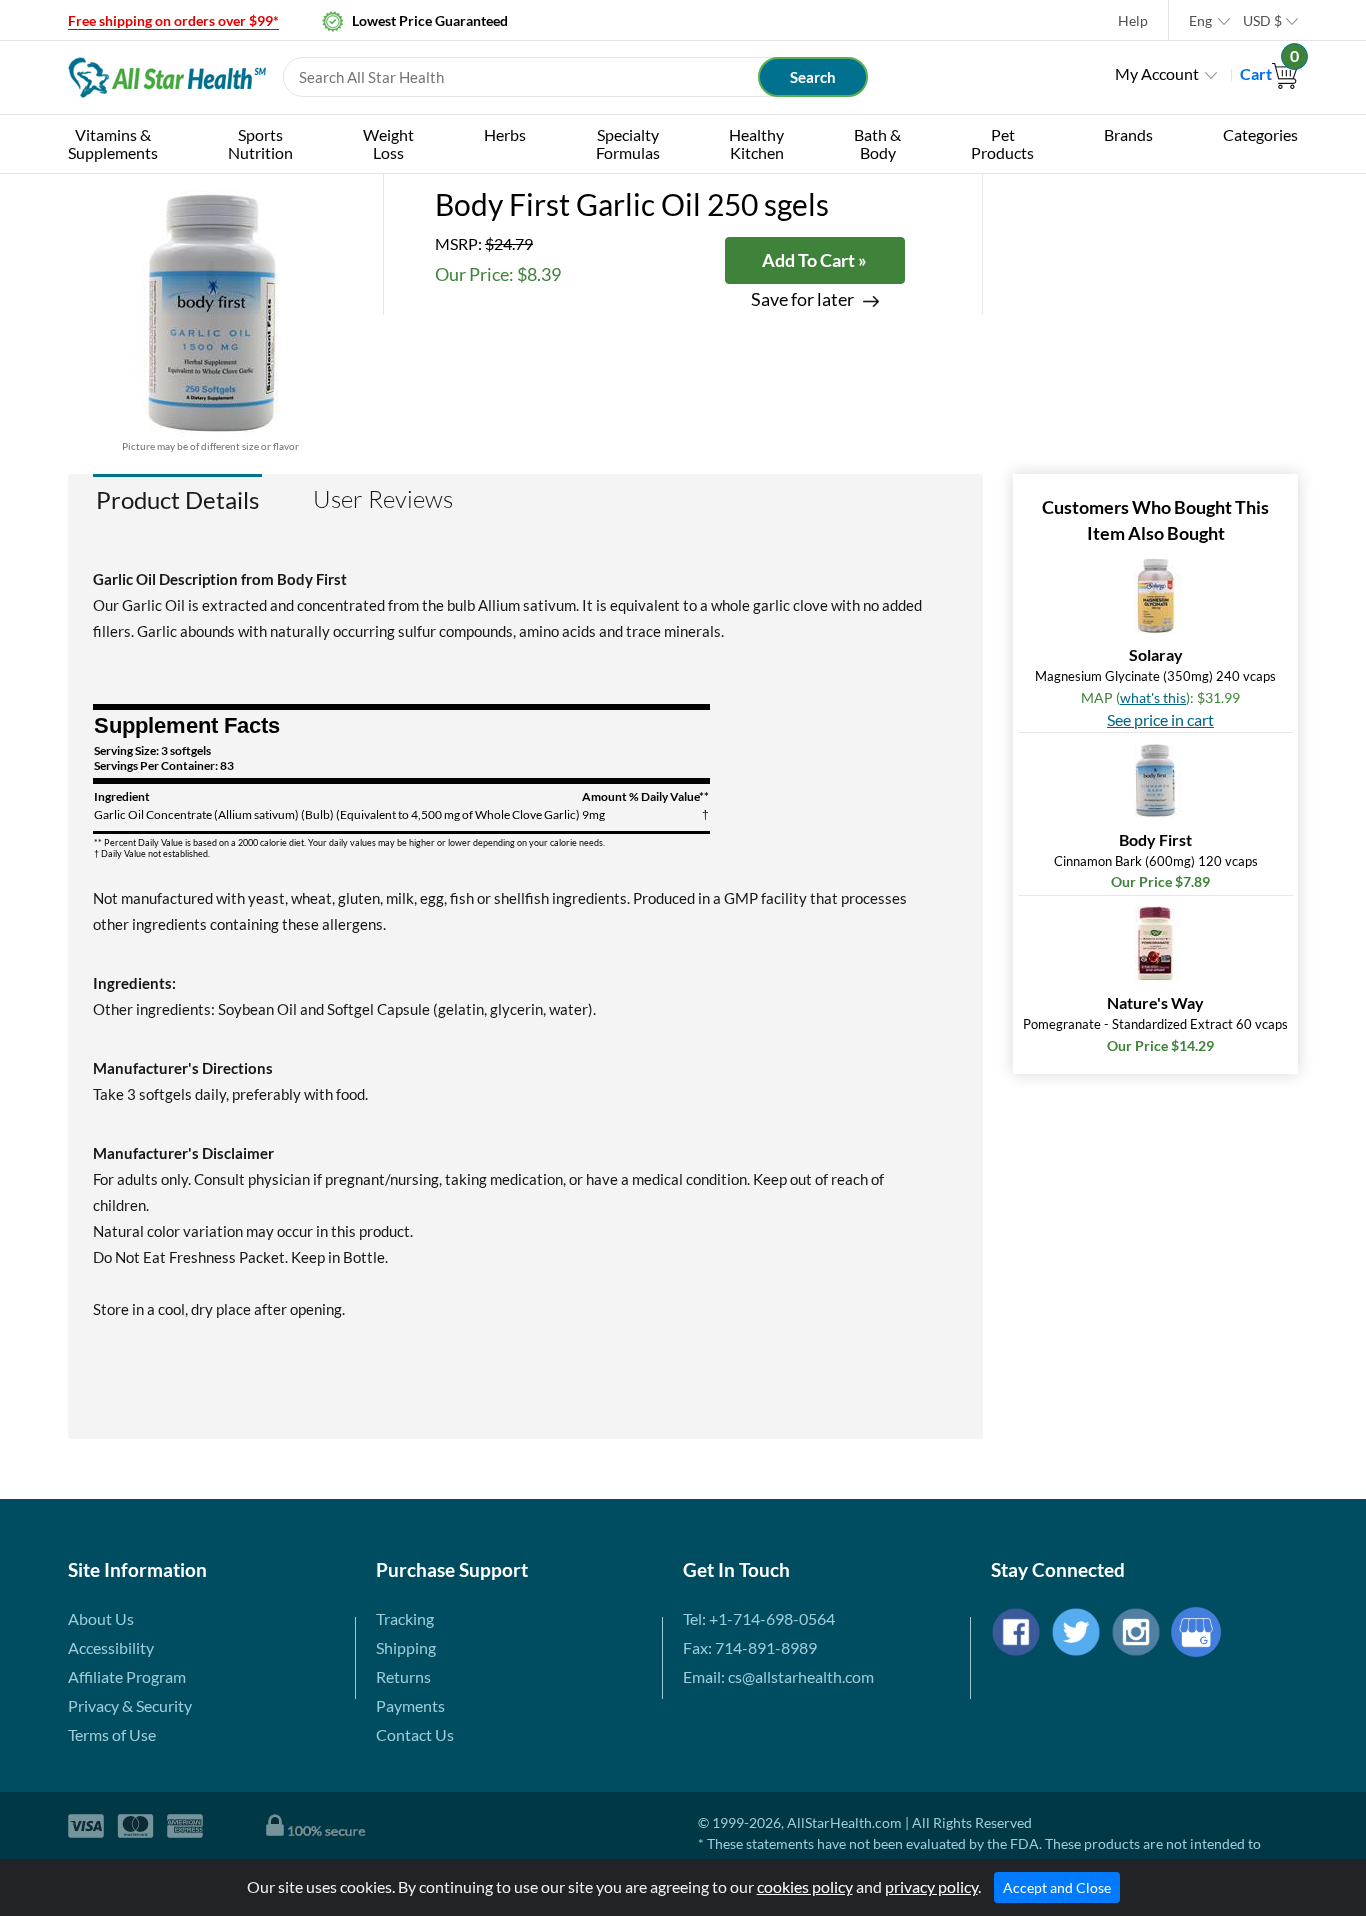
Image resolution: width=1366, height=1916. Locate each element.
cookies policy (805, 1886)
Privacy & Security (130, 1705)
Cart (1269, 73)
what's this (1153, 697)
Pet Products (1002, 143)
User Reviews (383, 499)
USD (1262, 20)
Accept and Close (1057, 1887)
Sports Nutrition (260, 143)
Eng (1200, 20)
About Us (101, 1618)
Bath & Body (877, 143)
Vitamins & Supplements (113, 143)
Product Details (177, 499)
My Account (1157, 73)
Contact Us (415, 1734)
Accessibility (111, 1647)
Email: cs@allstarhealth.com (778, 1676)
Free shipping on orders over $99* (173, 20)
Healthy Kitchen (756, 143)
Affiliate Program (127, 1676)
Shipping (406, 1647)
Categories (1260, 134)
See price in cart (1160, 719)
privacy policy (931, 1886)
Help (1133, 20)
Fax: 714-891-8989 (750, 1647)
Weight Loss (388, 143)
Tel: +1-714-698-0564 (759, 1618)
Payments (410, 1705)
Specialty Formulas (628, 143)
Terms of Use (112, 1734)
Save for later (802, 299)
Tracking (405, 1618)
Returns (403, 1676)
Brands (1128, 134)
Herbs (505, 134)
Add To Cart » (814, 260)
